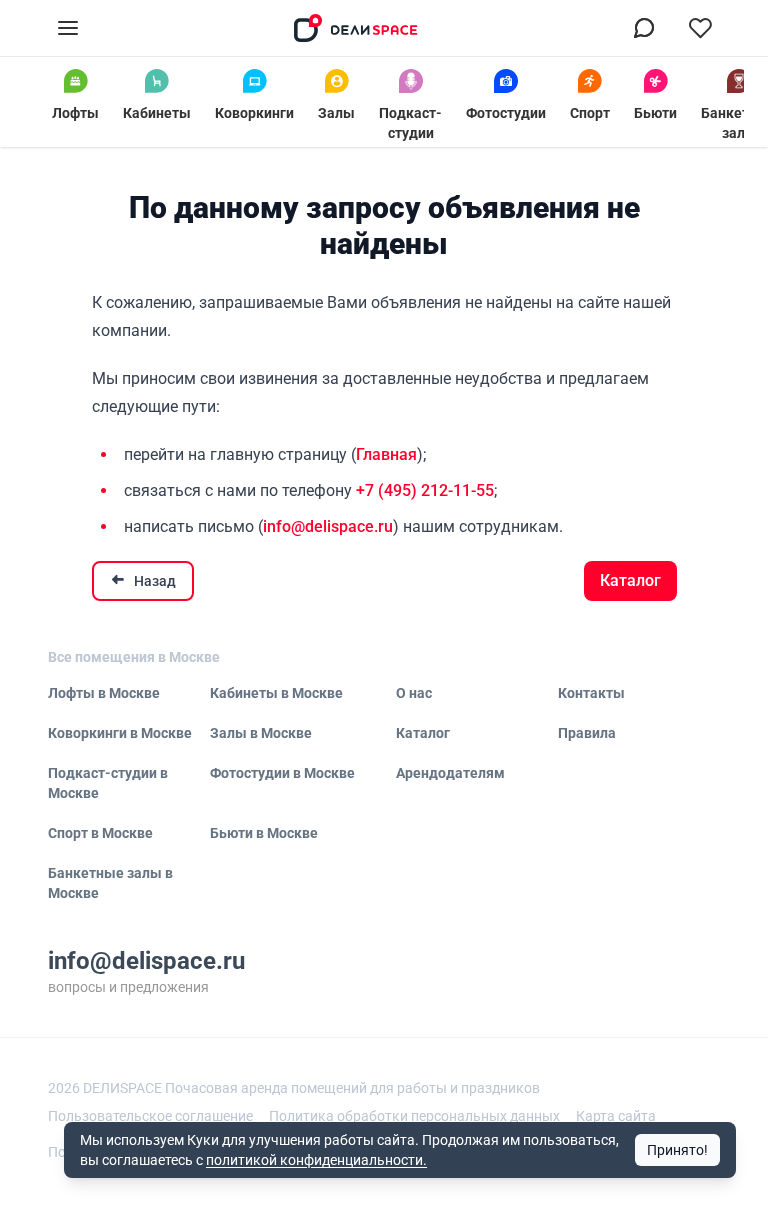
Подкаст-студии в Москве (108, 783)
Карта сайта (616, 1116)
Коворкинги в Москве (120, 733)
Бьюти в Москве (264, 833)
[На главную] (356, 28)
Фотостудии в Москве (282, 773)
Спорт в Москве (100, 833)
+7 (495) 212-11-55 (425, 490)
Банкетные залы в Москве (110, 883)
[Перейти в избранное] (700, 28)
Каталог (630, 580)
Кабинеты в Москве (276, 693)
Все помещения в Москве (134, 657)
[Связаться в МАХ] (644, 28)
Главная (386, 454)
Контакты (591, 693)
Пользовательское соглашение (150, 1116)
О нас (414, 693)
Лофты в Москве (104, 693)
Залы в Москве (261, 733)
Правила (587, 733)
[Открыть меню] (68, 28)
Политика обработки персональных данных (414, 1116)
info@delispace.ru (328, 526)
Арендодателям (450, 773)
